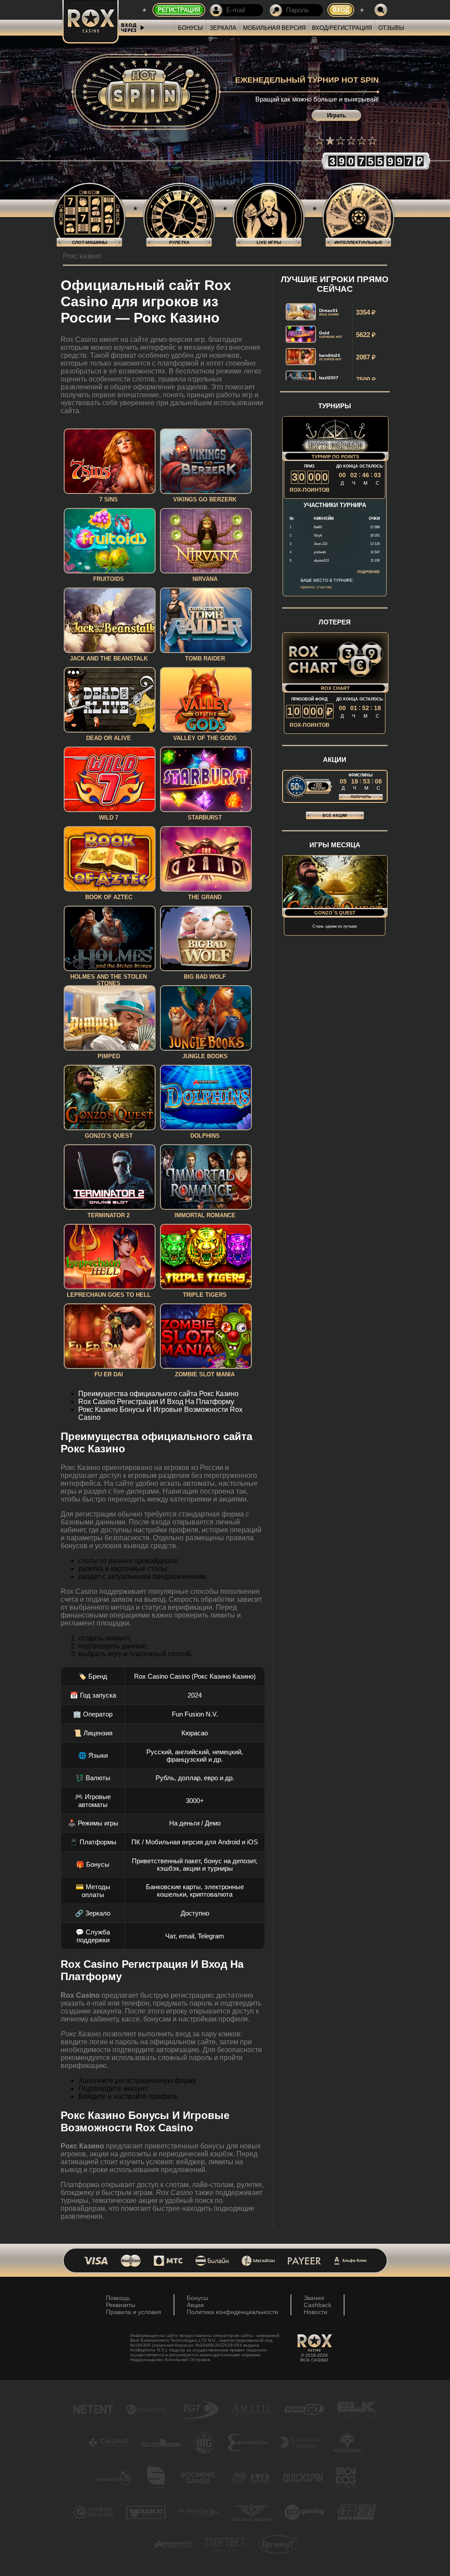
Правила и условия (134, 2312)
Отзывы (391, 28)
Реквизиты (121, 2305)
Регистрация (179, 10)
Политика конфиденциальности (232, 2312)
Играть (336, 115)
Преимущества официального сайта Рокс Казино (158, 1394)
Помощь (118, 2298)
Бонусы (191, 28)
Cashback (318, 2305)
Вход (341, 10)
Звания (314, 2298)
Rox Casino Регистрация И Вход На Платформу (156, 1402)
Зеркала (223, 28)
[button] (319, 141)
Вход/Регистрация (342, 28)
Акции (195, 2305)
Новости (316, 2312)
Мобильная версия (274, 28)
